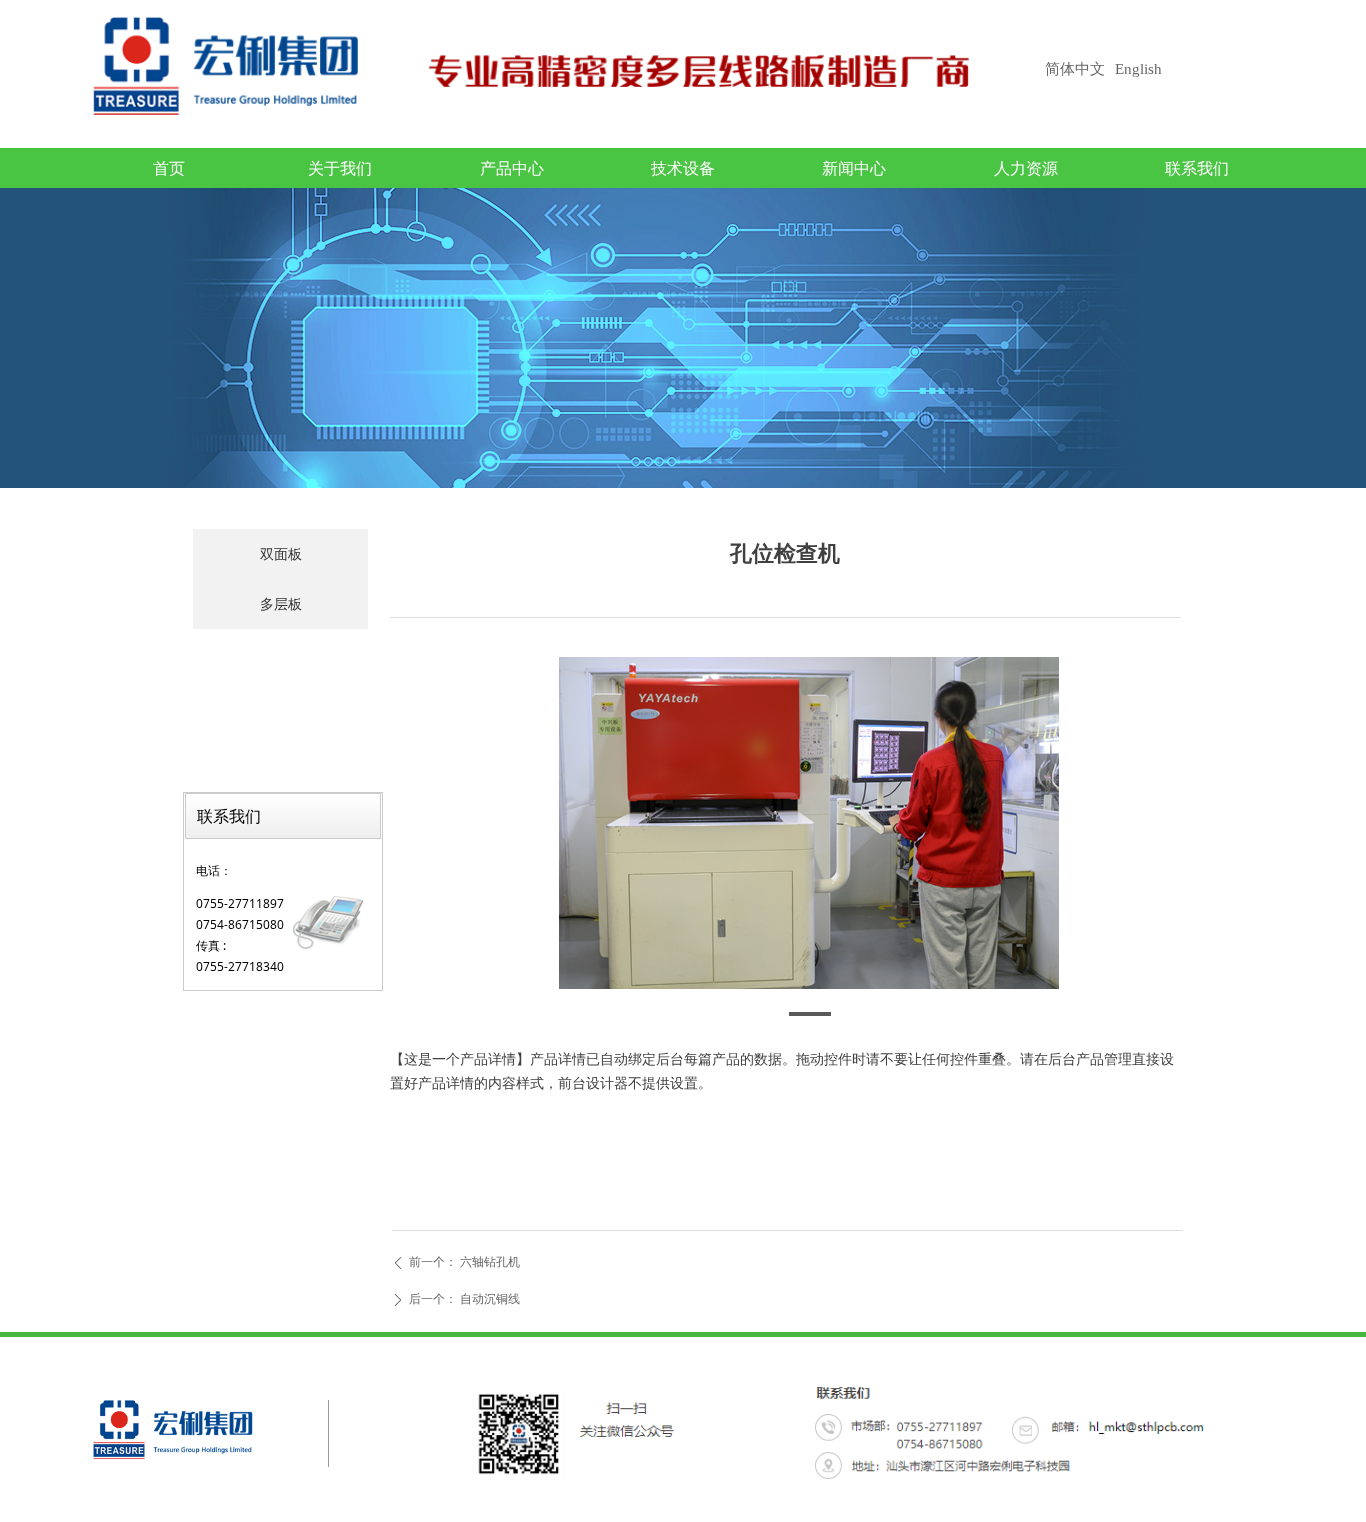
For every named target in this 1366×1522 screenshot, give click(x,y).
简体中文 (1075, 69)
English (1138, 69)
